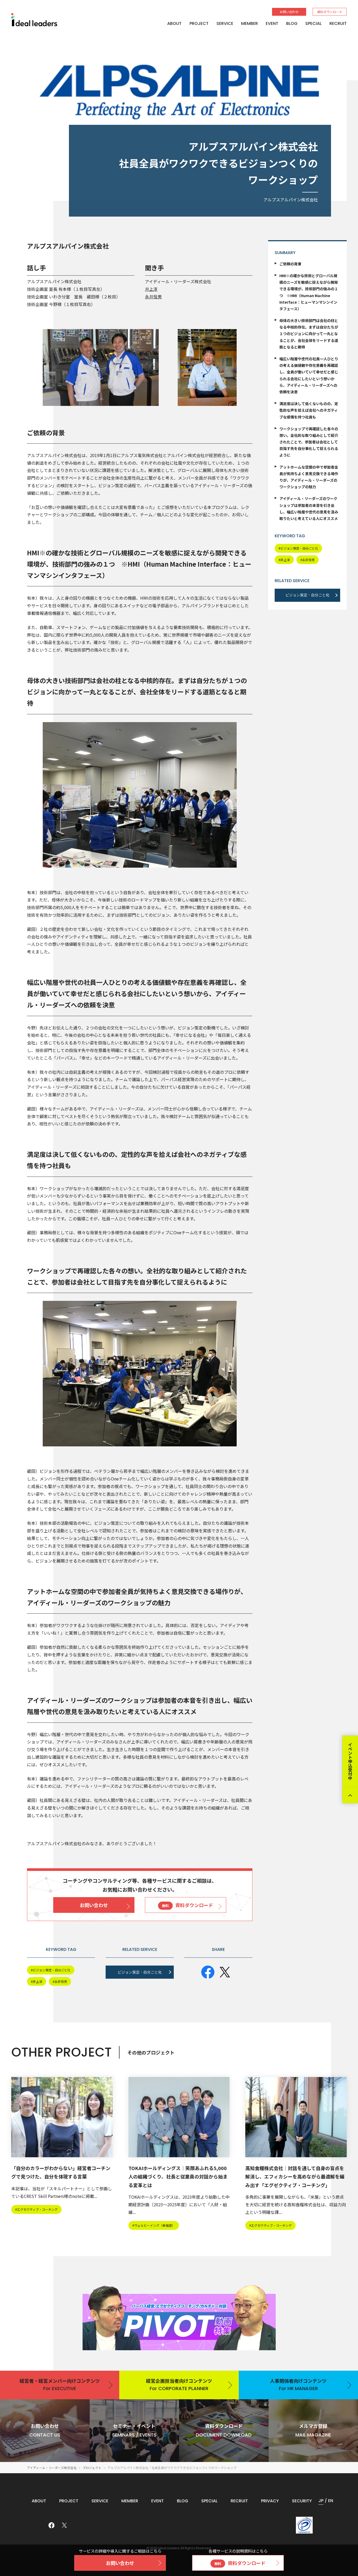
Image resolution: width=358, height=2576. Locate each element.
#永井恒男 (308, 560)
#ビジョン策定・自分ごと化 (298, 548)
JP (321, 2501)
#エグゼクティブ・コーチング (36, 2209)
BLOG (292, 23)
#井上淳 (284, 560)
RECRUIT (338, 23)
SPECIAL (313, 23)
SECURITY (302, 2501)
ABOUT (174, 23)
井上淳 (151, 289)
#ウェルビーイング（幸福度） (154, 2225)
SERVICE (225, 23)
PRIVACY (270, 2501)
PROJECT (199, 23)
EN (331, 2501)
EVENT (272, 23)
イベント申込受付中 (350, 1761)
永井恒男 (153, 297)
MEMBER (249, 23)
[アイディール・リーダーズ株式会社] (34, 20)
